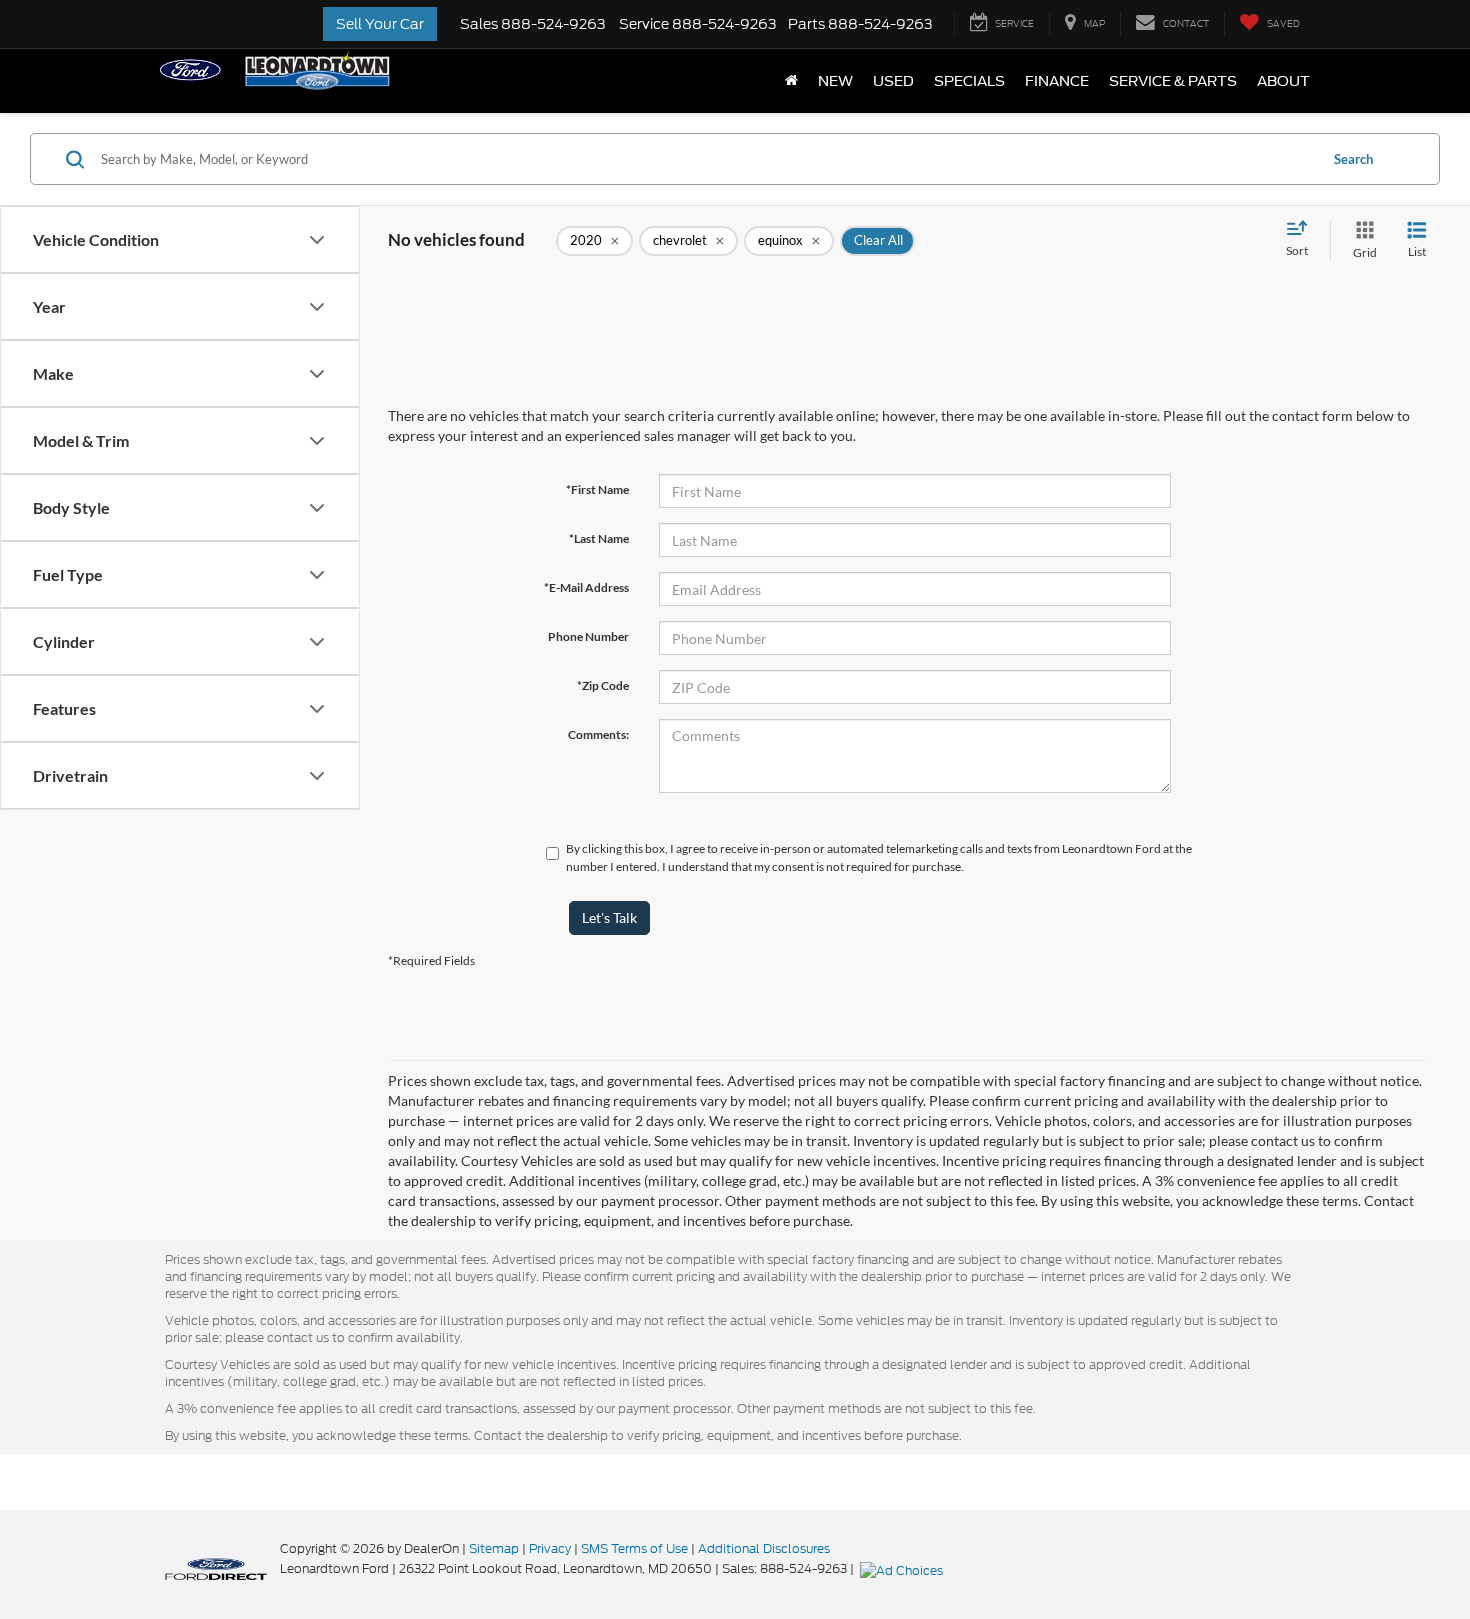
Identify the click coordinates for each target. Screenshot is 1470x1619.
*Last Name (599, 538)
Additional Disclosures (764, 1548)
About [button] (1283, 81)
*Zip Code (603, 685)
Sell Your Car (380, 24)
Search (1353, 159)
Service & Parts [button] (1173, 81)
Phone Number (588, 636)
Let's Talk (609, 917)
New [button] (835, 81)
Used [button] (893, 81)
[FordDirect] (216, 1568)
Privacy (550, 1548)
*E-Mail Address (586, 587)
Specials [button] (969, 81)
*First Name (597, 489)
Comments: (598, 734)
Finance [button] (1057, 81)
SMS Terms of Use (634, 1548)
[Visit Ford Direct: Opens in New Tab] (904, 1568)
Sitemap (494, 1548)
